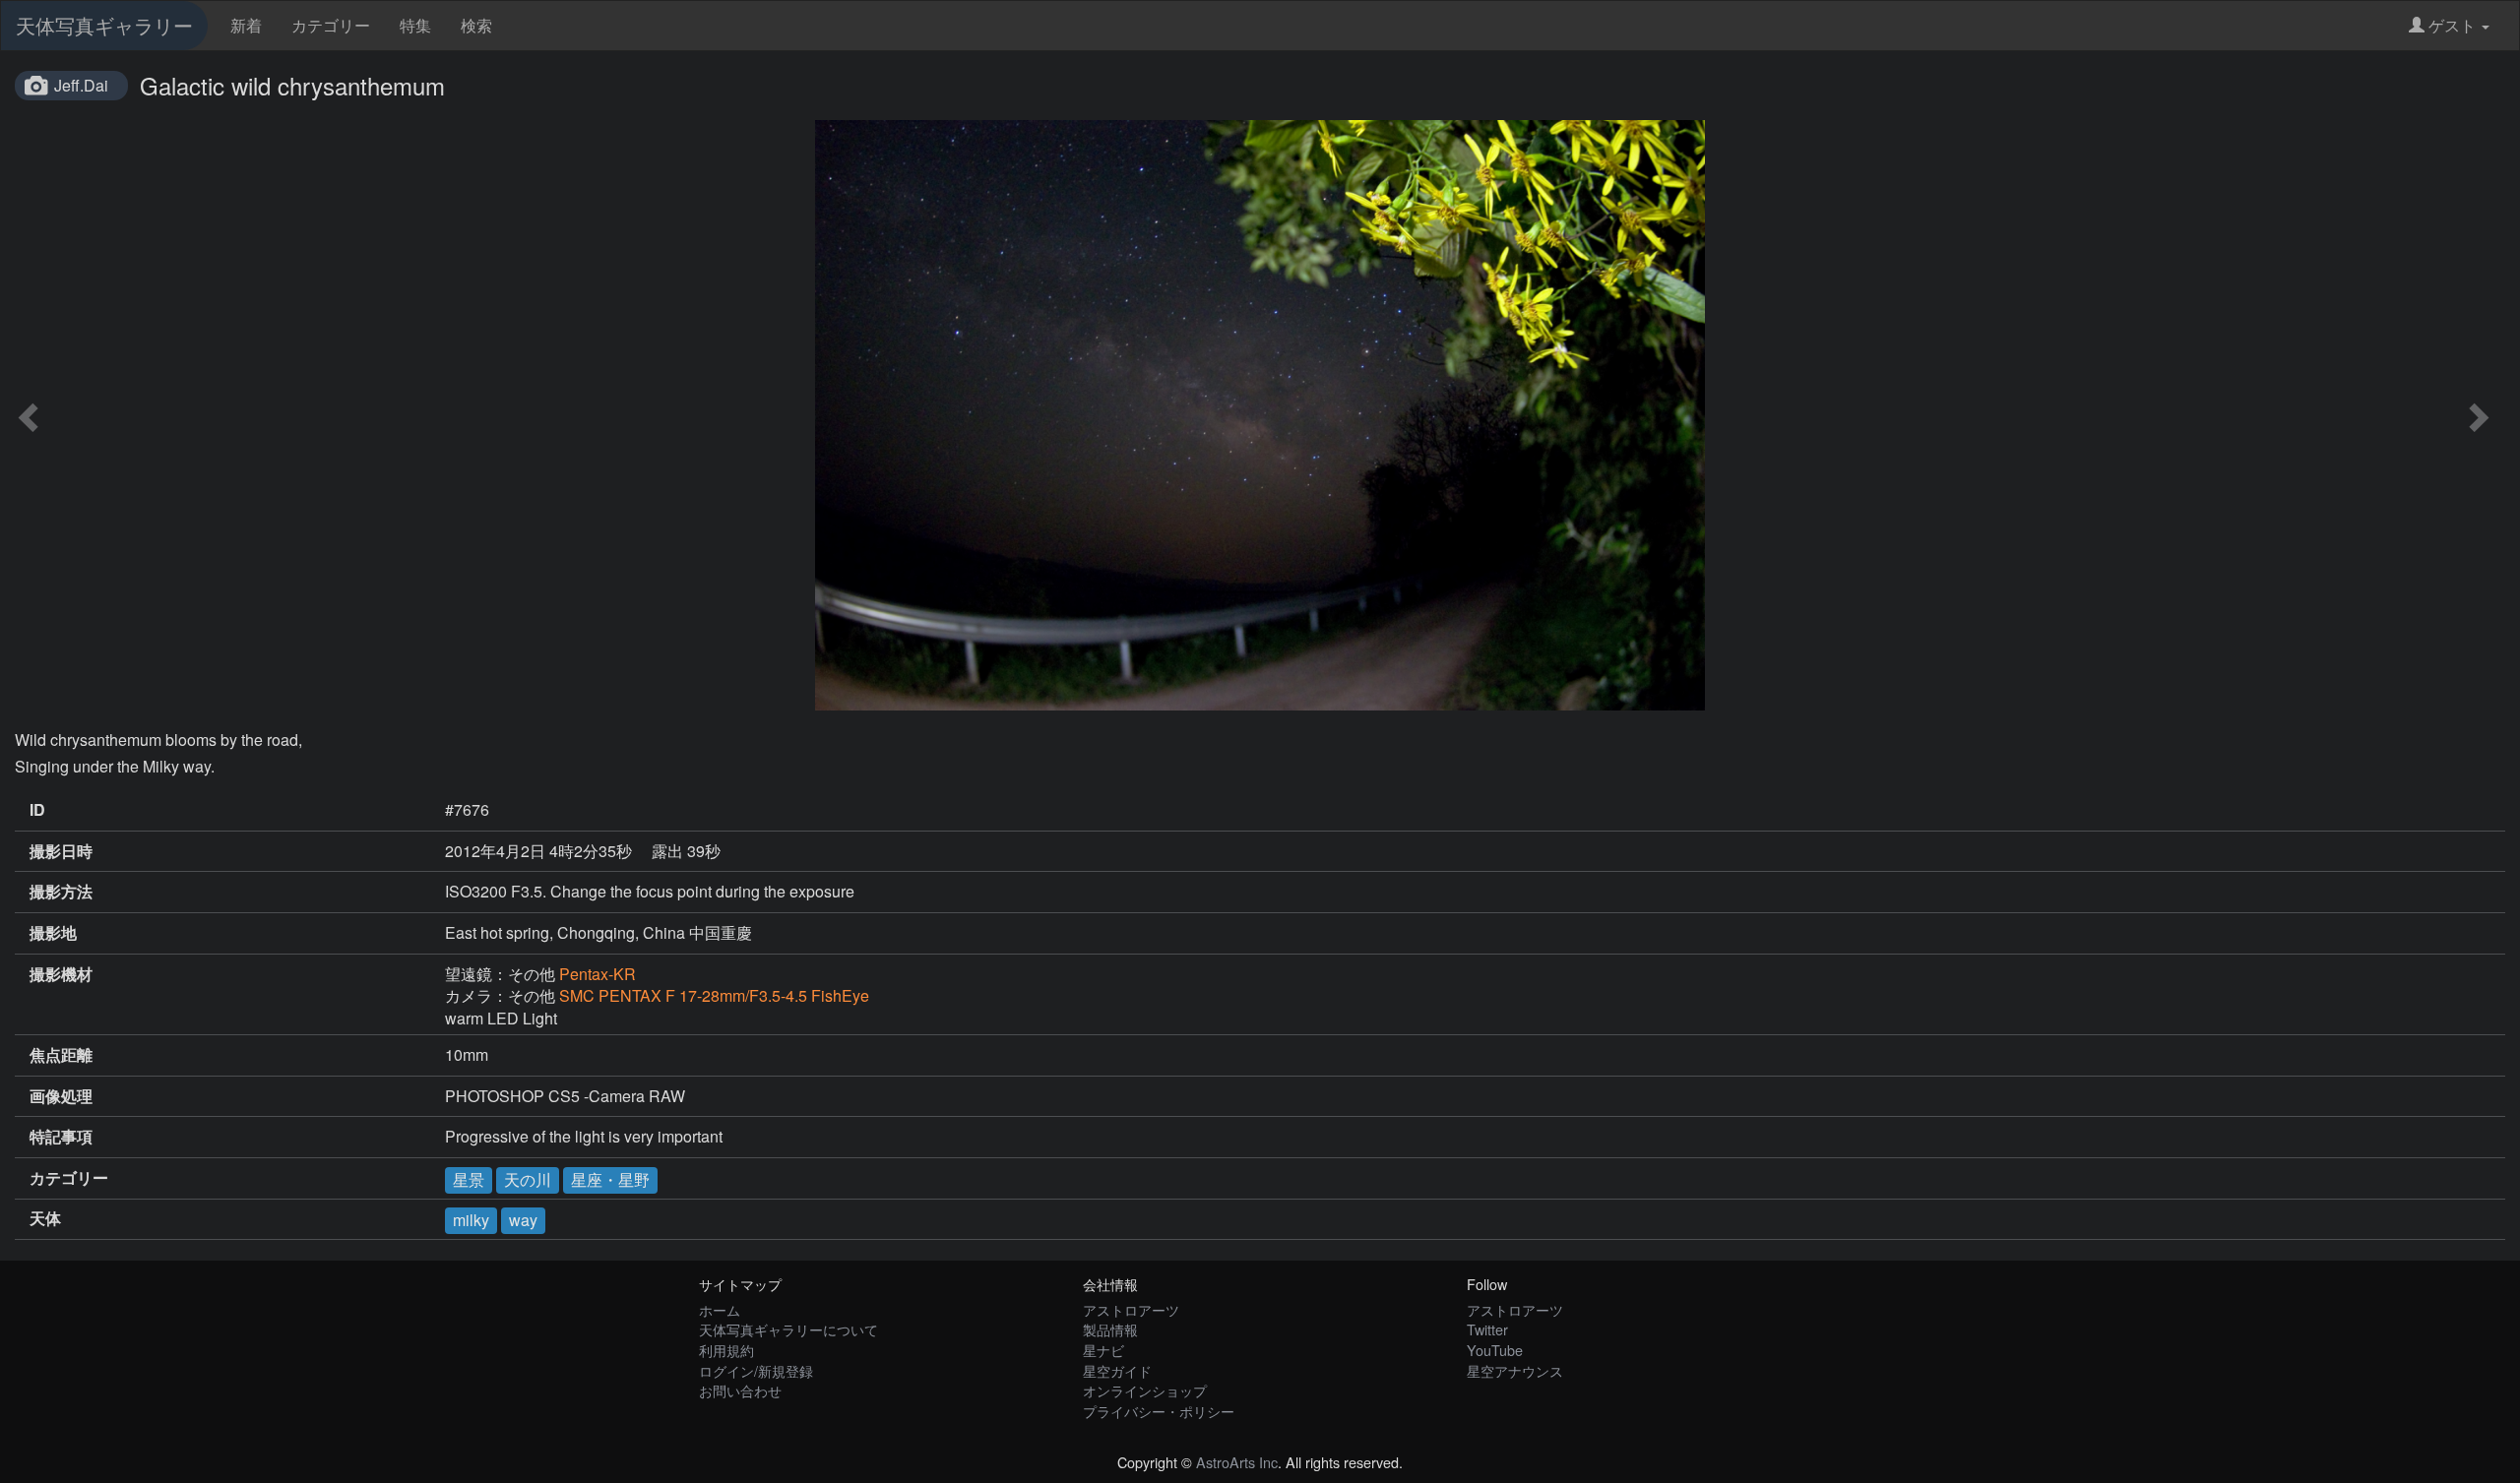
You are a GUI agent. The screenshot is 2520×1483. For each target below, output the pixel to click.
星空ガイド (1117, 1370)
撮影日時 (61, 851)
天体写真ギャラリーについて (788, 1329)
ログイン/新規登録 (756, 1370)
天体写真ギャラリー (104, 25)
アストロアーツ (1131, 1309)
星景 (469, 1179)
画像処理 (61, 1096)
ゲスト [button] (2452, 25)
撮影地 (53, 933)
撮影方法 (61, 892)
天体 (45, 1218)
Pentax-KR (598, 974)
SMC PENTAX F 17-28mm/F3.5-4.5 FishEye (714, 995)
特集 (415, 25)
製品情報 (1110, 1329)
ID (37, 810)
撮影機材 (61, 974)
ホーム (720, 1309)
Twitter (1487, 1329)
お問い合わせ (740, 1390)
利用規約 (726, 1350)
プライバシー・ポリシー (1159, 1411)
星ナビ (1103, 1350)
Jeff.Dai (81, 85)
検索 (476, 25)
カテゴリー (331, 25)
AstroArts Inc (1237, 1462)
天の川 (528, 1179)
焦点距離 (61, 1055)
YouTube (1495, 1350)
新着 (246, 25)
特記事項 (61, 1137)
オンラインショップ (1145, 1390)
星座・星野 (610, 1179)
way (523, 1220)
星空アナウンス (1515, 1370)
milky (471, 1220)
